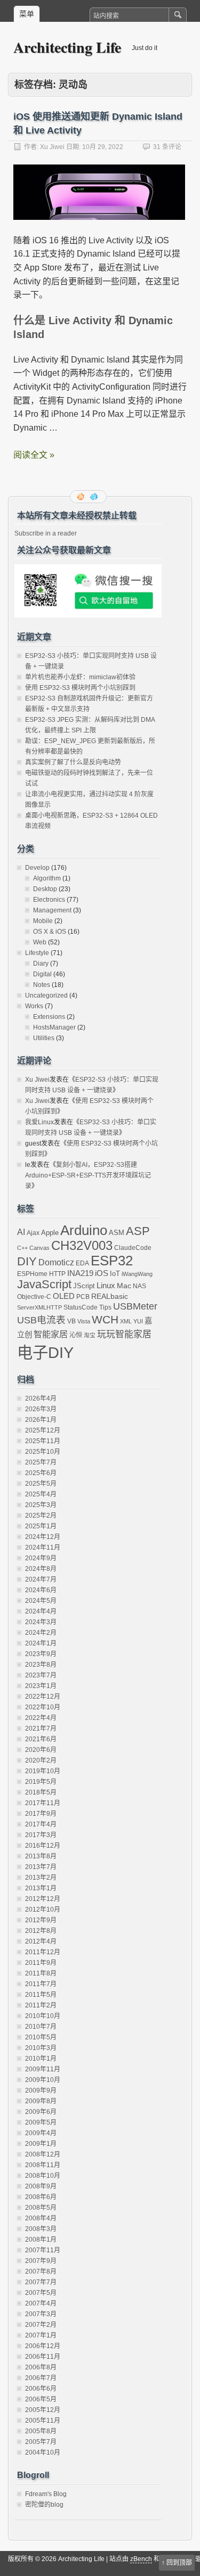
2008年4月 (41, 2218)
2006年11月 (43, 2357)
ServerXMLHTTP (39, 1307)
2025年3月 (41, 1505)
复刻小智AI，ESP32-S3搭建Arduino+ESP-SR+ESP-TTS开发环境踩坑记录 (88, 1175)
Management (52, 910)
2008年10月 (43, 2176)
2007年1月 (41, 2335)
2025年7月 (41, 1462)
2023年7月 (41, 1675)
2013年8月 (41, 1856)
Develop (37, 868)
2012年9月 (41, 1920)
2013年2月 (41, 1878)
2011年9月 (41, 1963)
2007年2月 (41, 2325)
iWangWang (137, 1274)
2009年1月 (41, 2144)
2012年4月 (41, 1941)
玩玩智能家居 (124, 1334)
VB (71, 1321)
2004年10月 (43, 2452)
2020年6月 (41, 1750)
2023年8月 (41, 1665)
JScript (84, 1286)
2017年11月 (43, 1803)
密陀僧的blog (44, 2505)
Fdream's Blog (46, 2494)
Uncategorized (46, 995)
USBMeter (135, 1306)
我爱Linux (39, 1122)
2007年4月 (41, 2303)
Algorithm (47, 878)
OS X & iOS (50, 932)
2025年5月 (41, 1484)
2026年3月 (41, 1409)
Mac (124, 1286)
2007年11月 (43, 2250)
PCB (83, 1297)
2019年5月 (41, 1782)
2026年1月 (41, 1420)
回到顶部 (179, 2563)
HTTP (57, 1274)
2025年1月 (41, 1526)
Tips (105, 1307)
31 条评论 (167, 147)
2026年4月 (41, 1398)
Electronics (49, 900)
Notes (42, 985)
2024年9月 (41, 1558)
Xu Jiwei (52, 147)
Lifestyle (37, 953)
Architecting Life (67, 47)
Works (34, 1006)
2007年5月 (41, 2293)
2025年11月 (43, 1441)
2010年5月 (41, 2037)
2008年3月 (41, 2229)
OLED (64, 1296)
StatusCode (81, 1307)
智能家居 (51, 1334)
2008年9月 (41, 2186)
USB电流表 (41, 1320)
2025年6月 (41, 1473)
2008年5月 (41, 2208)
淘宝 (90, 1335)
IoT (115, 1274)
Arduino (84, 1230)
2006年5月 (41, 2399)
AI (21, 1232)
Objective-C (34, 1297)
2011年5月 (41, 1995)
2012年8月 (41, 1931)
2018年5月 (41, 1792)
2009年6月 (41, 2112)
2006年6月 (41, 2389)
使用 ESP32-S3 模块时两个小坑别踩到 (80, 688)
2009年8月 (41, 2101)
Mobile (43, 921)
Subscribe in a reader (46, 533)
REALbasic (110, 1296)
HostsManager (54, 1027)
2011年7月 (41, 1984)
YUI (138, 1321)
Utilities (44, 1038)
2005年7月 (41, 2442)
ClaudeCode (133, 1248)
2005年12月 (43, 2410)
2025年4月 (41, 1494)
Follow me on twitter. (95, 497)
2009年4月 (41, 2133)
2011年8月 (41, 1973)
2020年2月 (41, 1760)
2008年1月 (41, 2240)
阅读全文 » (34, 455)
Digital (42, 974)
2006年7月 (41, 2378)
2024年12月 (43, 1537)
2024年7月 (41, 1579)
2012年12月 (43, 1899)
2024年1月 (41, 1643)
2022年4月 (41, 1718)
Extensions (49, 1017)
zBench (141, 2559)
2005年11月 (43, 2421)
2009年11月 (43, 2069)
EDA (82, 1263)
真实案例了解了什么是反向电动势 (73, 762)
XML (126, 1321)
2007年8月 (41, 2272)
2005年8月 (41, 2431)
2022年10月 (43, 1707)
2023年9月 (41, 1654)
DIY (27, 1261)
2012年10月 (43, 1910)
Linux (106, 1285)
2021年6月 (41, 1739)
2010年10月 (43, 2016)
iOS (102, 1273)
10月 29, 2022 (103, 147)
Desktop (45, 889)
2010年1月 (41, 2059)
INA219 (80, 1273)
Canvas (39, 1248)
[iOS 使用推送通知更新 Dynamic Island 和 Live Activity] (99, 229)
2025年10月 (43, 1452)
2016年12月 (43, 1846)
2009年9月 (41, 2091)
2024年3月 (41, 1622)
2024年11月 (43, 1548)
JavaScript (44, 1284)
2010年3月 (41, 2048)
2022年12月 (43, 1697)
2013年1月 (41, 1888)
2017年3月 (41, 1835)
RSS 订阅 (82, 497)
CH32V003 (82, 1246)
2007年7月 (41, 2282)
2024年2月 (41, 1633)
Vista (84, 1321)
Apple (50, 1233)
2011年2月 (41, 2005)
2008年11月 (43, 2165)
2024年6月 (41, 1590)
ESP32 (112, 1261)
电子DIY (45, 1352)
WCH (105, 1320)
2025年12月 (43, 1430)
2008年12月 (43, 2154)
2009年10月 (43, 2080)
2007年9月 (41, 2261)
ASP (138, 1231)
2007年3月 (41, 2314)
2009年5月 (41, 2122)
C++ (22, 1248)
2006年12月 (43, 2346)
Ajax (33, 1233)
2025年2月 (41, 1516)
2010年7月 (41, 2027)
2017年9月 (41, 1814)
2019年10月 (43, 1771)
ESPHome (32, 1274)
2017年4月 (41, 1824)
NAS (139, 1286)
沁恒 (76, 1335)
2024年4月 (41, 1611)
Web (40, 942)
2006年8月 (41, 2367)
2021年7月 (41, 1729)
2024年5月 (41, 1601)
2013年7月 (41, 1867)
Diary (41, 964)
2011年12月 (43, 1952)
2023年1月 (41, 1686)
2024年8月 (41, 1569)
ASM (117, 1233)
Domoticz (56, 1262)
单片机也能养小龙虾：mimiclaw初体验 (80, 677)
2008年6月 (41, 2197)
